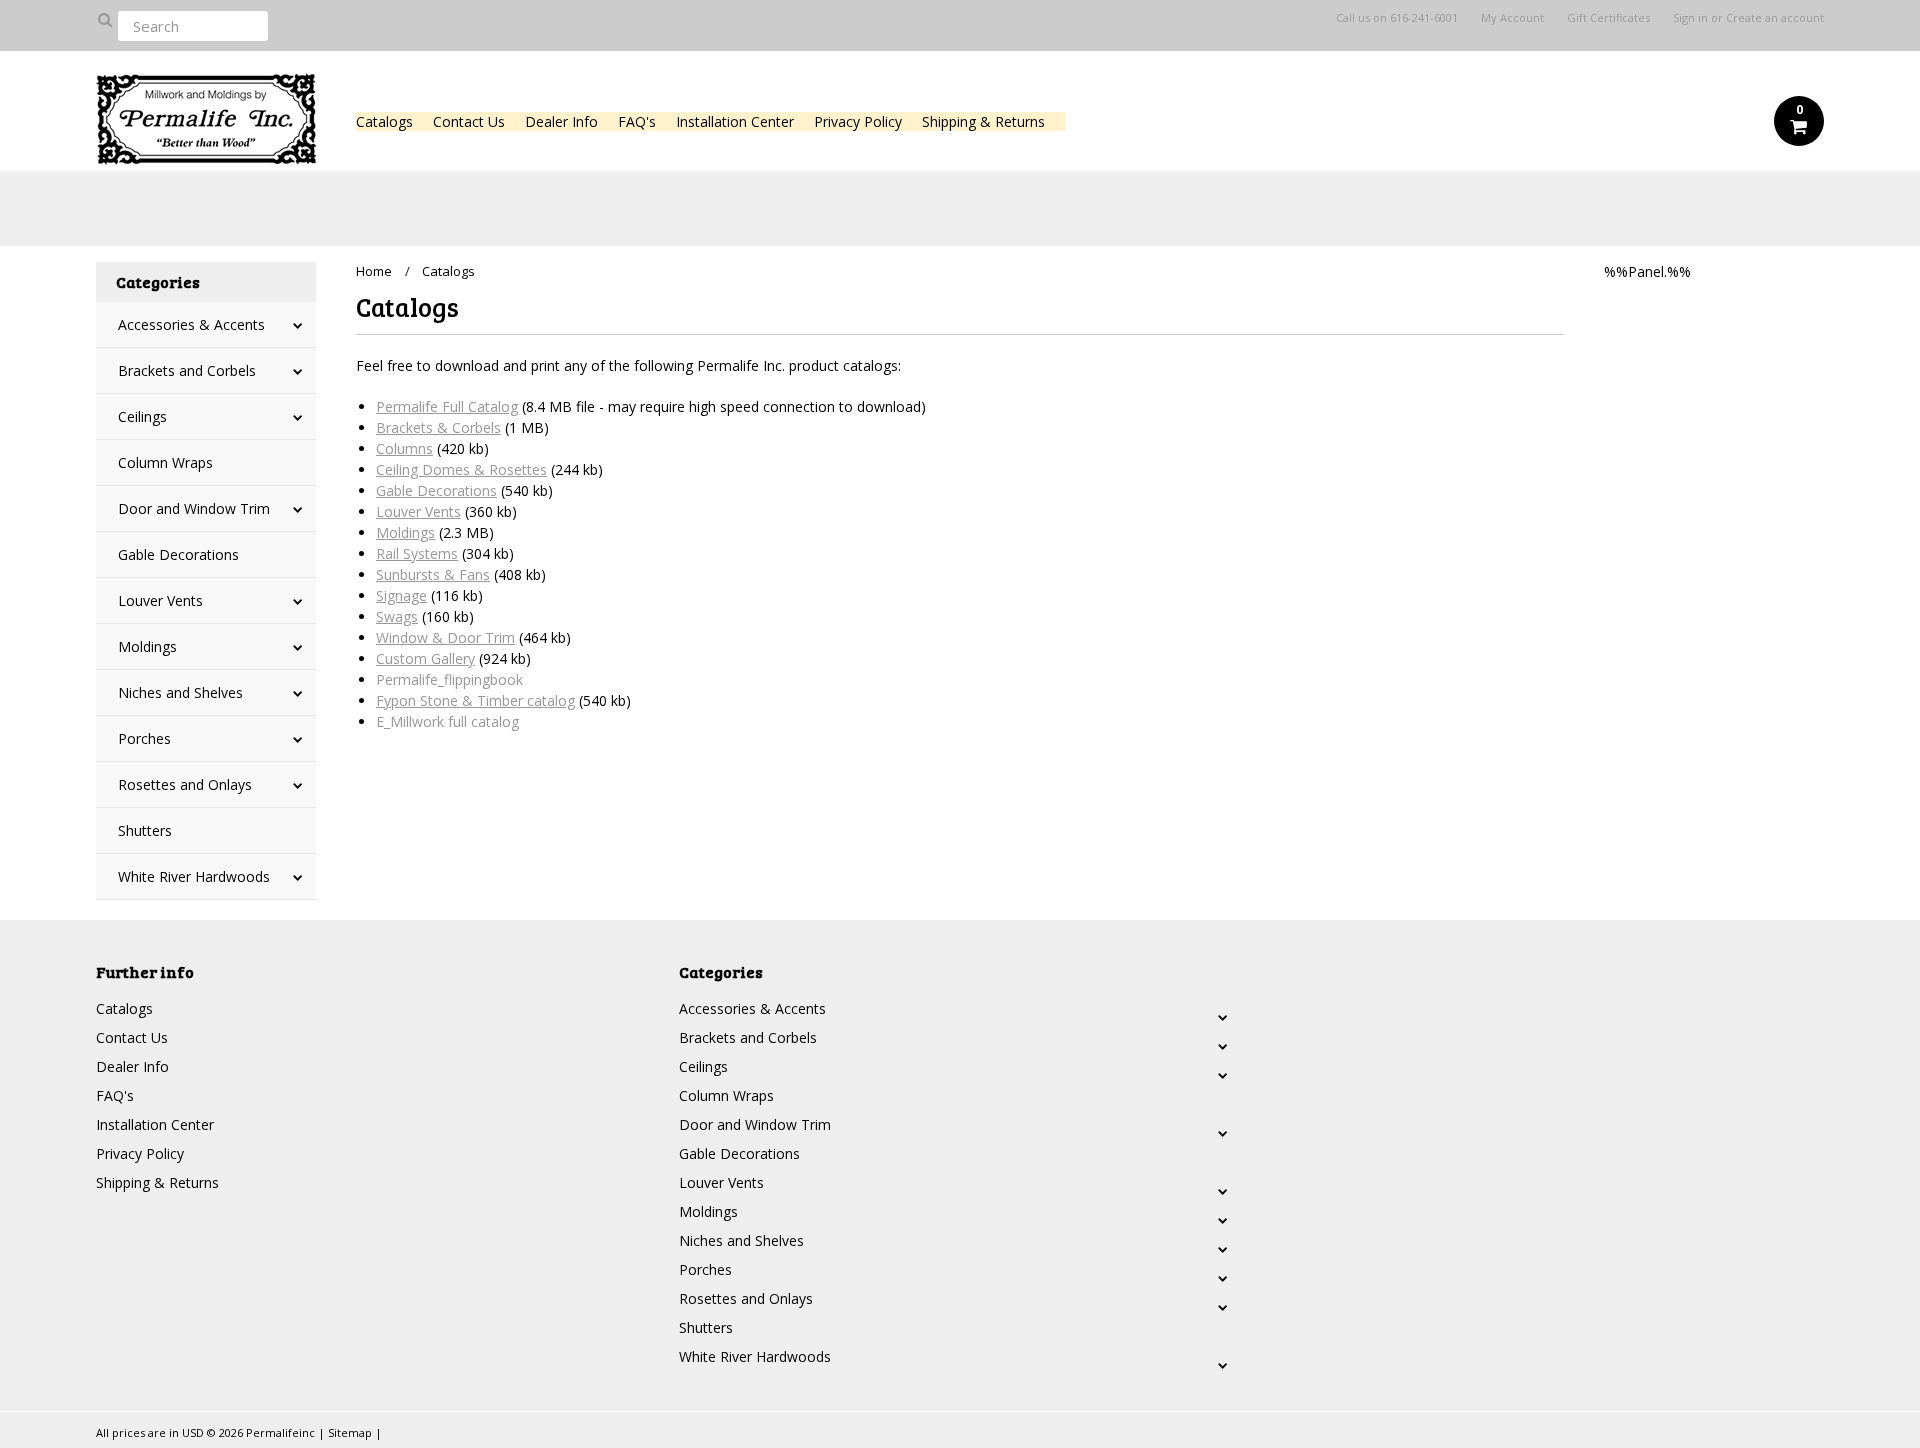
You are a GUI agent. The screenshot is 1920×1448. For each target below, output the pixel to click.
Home (374, 271)
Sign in (1690, 18)
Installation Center (735, 121)
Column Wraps (165, 462)
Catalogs (384, 121)
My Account (1512, 18)
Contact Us (469, 121)
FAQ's (637, 121)
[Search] (104, 19)
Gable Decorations (178, 554)
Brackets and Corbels (187, 370)
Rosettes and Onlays (185, 784)
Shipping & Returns (983, 121)
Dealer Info (561, 121)
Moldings (147, 646)
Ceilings (142, 416)
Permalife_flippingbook (449, 679)
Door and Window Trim (194, 508)
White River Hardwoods (194, 876)
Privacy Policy (858, 121)
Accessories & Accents (191, 324)
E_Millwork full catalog (447, 721)
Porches (144, 738)
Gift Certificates (1608, 18)
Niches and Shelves (180, 692)
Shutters (145, 830)
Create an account (1775, 18)
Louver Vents (160, 600)
